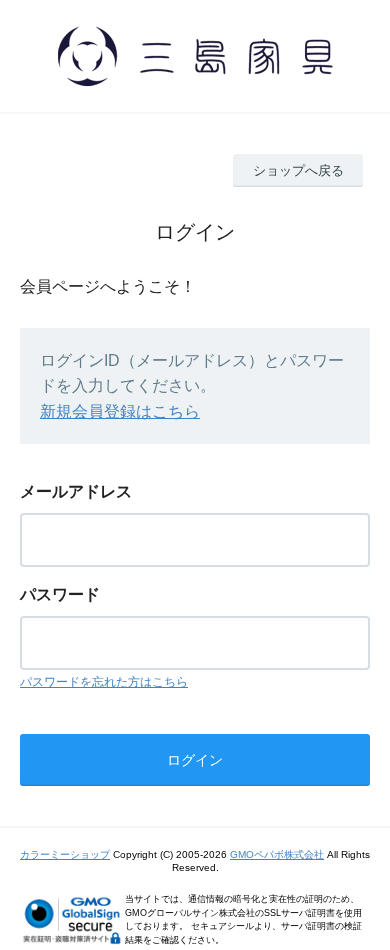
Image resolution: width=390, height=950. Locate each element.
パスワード (60, 594)
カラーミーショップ (65, 854)
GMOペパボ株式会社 (277, 854)
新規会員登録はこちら (120, 411)
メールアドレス (76, 491)
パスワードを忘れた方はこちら (104, 682)
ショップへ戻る (298, 170)
